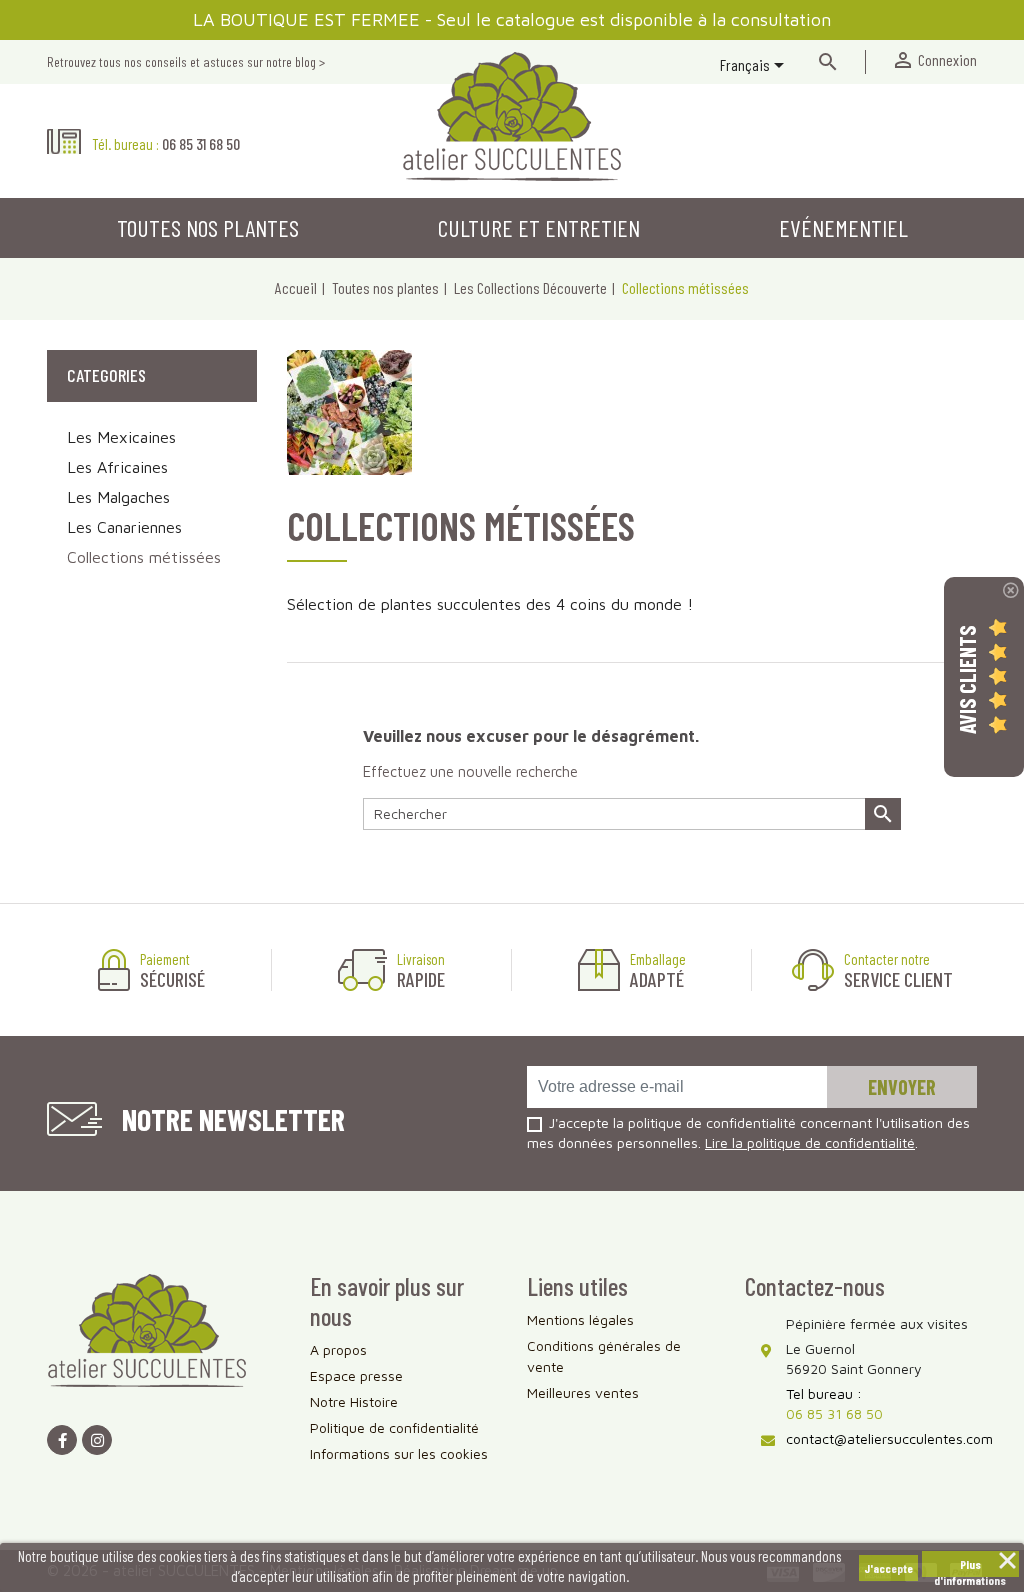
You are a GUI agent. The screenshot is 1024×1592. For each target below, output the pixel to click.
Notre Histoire (354, 1401)
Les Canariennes (124, 527)
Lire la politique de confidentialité (810, 1142)
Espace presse (356, 1375)
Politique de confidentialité (394, 1427)
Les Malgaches (118, 497)
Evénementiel (843, 227)
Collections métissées (144, 557)
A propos (338, 1349)
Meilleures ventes (583, 1392)
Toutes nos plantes (208, 227)
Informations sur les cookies (399, 1453)
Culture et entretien (539, 227)
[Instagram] (97, 1440)
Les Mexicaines (121, 437)
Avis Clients (967, 679)
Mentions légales (580, 1319)
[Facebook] (62, 1440)
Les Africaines (117, 467)
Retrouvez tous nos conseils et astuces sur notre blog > (186, 61)
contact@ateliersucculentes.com (889, 1438)
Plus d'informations (970, 1567)
